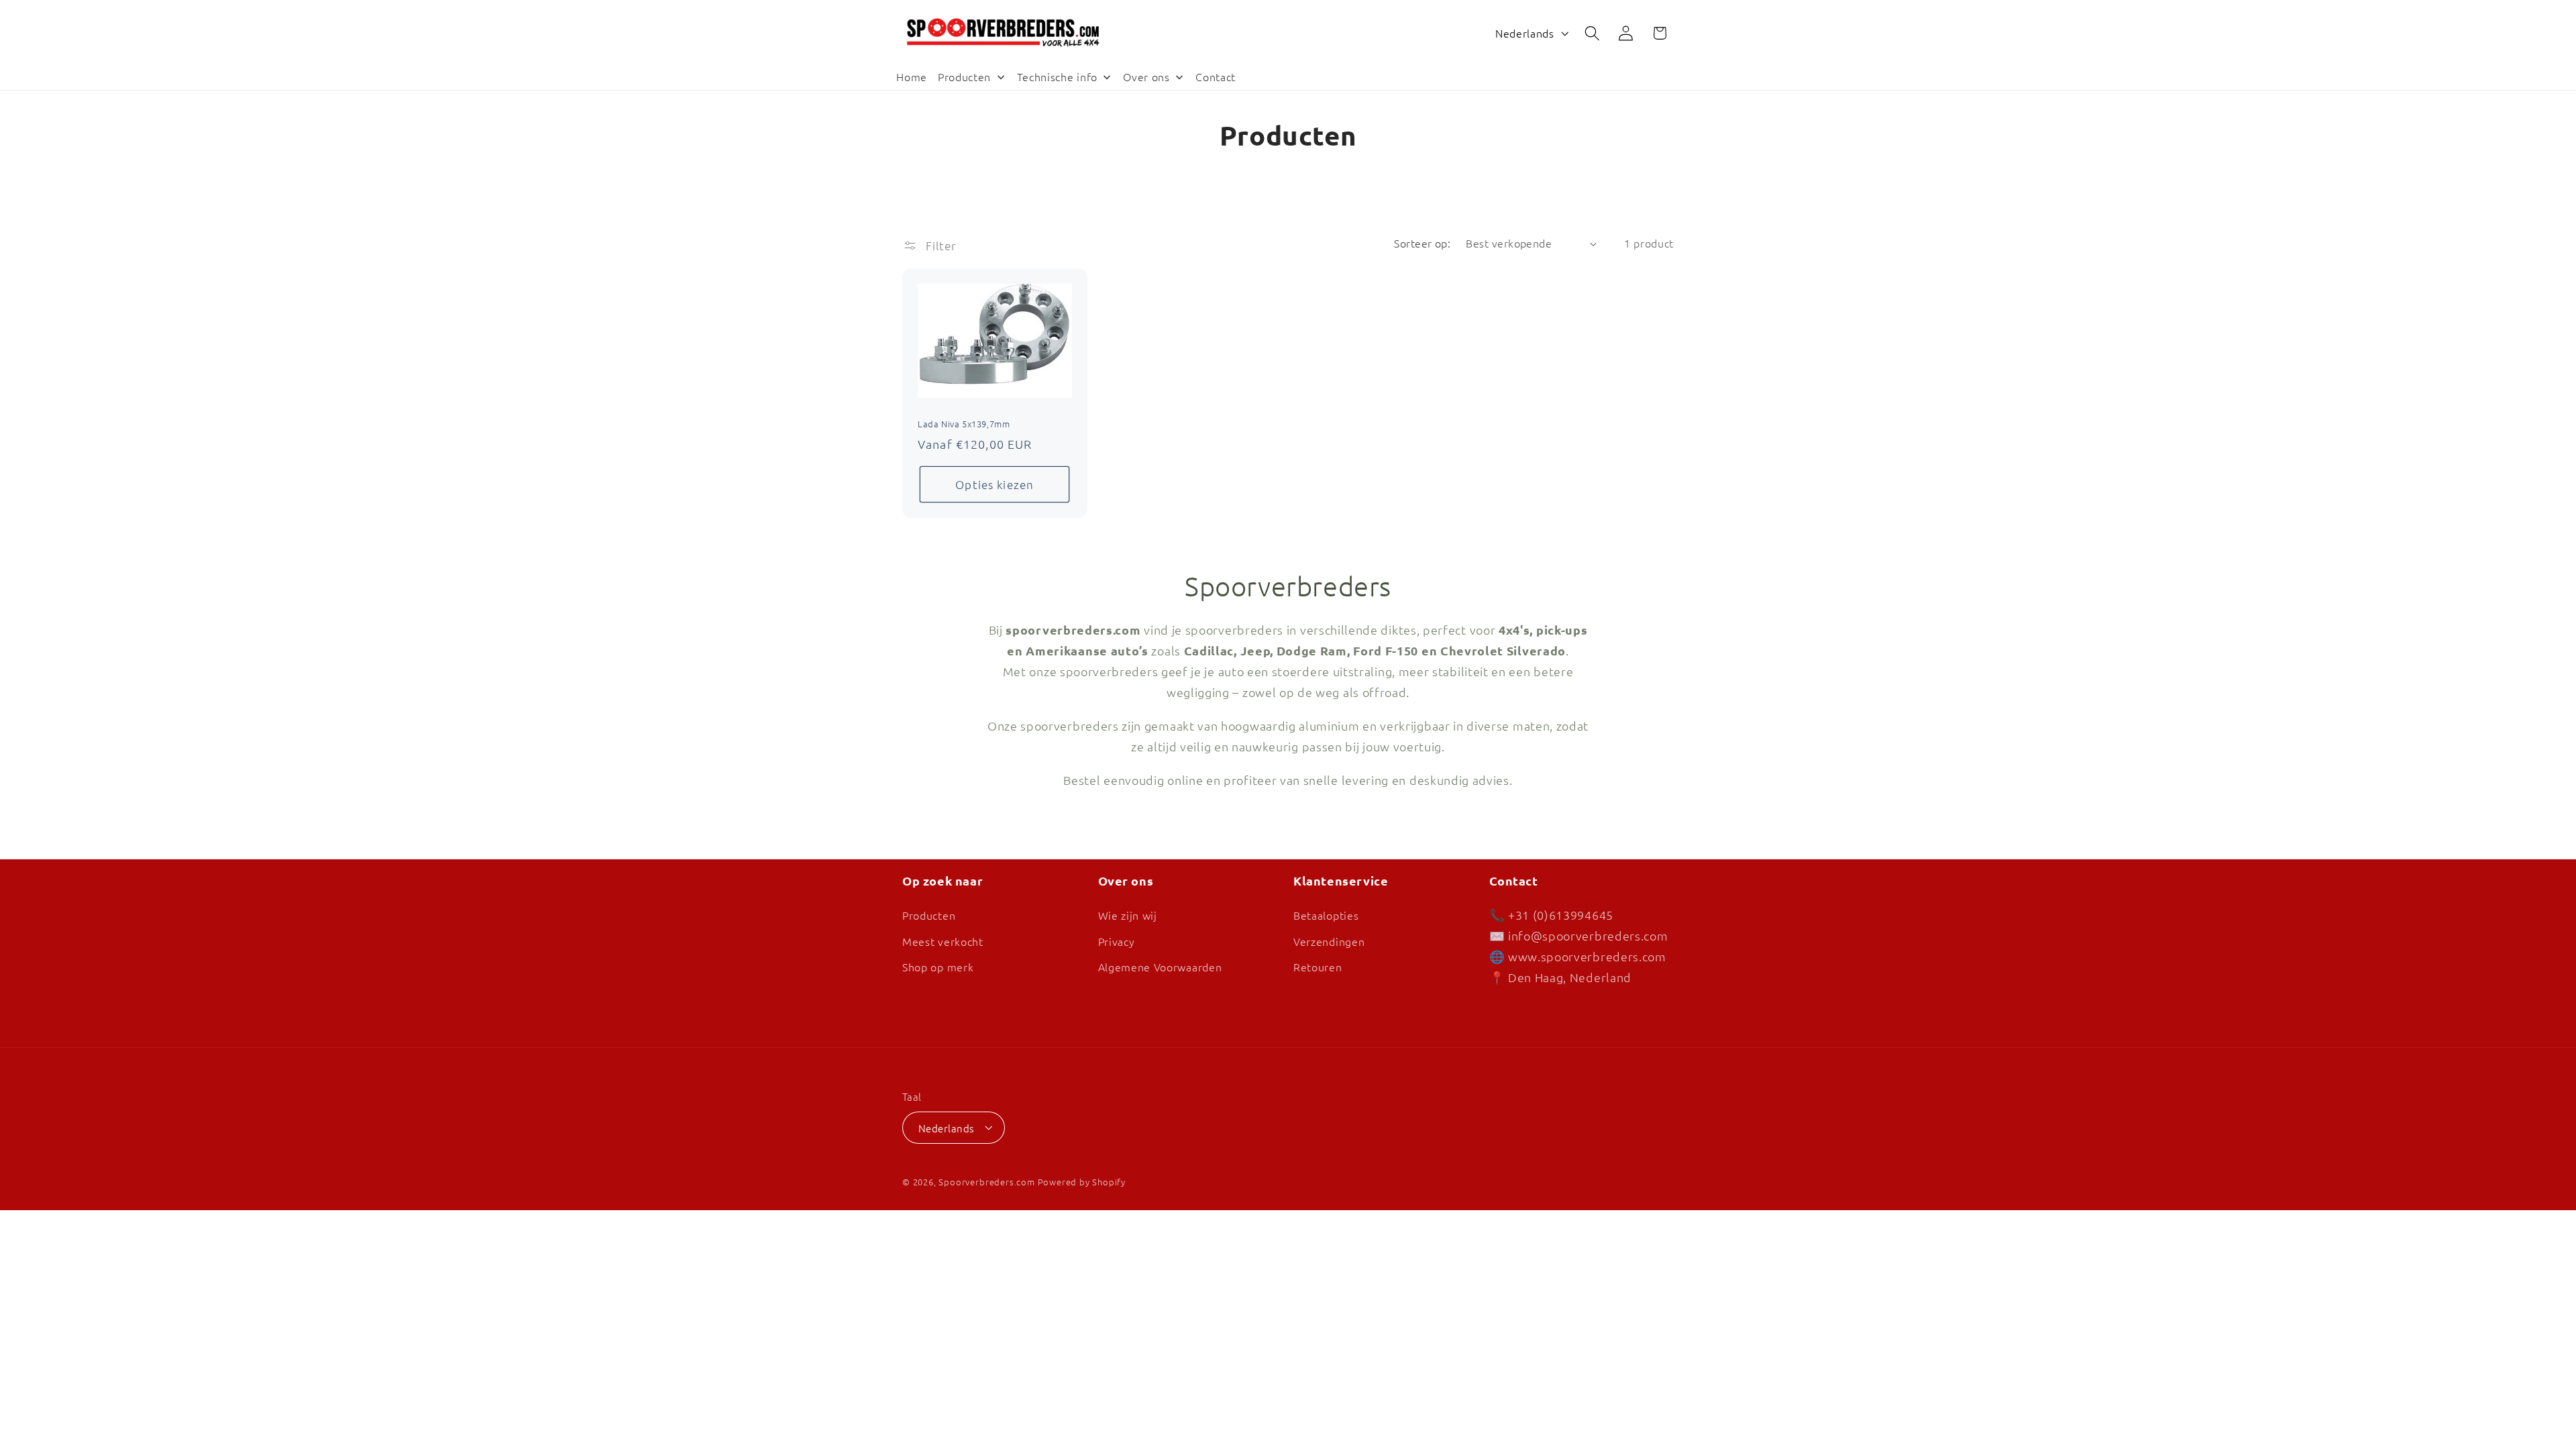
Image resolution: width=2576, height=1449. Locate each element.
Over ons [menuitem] (1146, 76)
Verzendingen (1329, 941)
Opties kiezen (995, 484)
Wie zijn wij (1128, 914)
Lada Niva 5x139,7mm (964, 424)
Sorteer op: (1422, 243)
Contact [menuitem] (1216, 76)
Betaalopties (1326, 914)
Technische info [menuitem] (1057, 76)
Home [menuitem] (912, 76)
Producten (929, 914)
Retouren (1318, 967)
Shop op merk (938, 967)
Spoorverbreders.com (986, 1182)
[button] (1592, 33)
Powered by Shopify (1082, 1182)
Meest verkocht (943, 941)
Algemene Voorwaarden (1160, 967)
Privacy (1117, 941)
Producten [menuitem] (964, 76)
